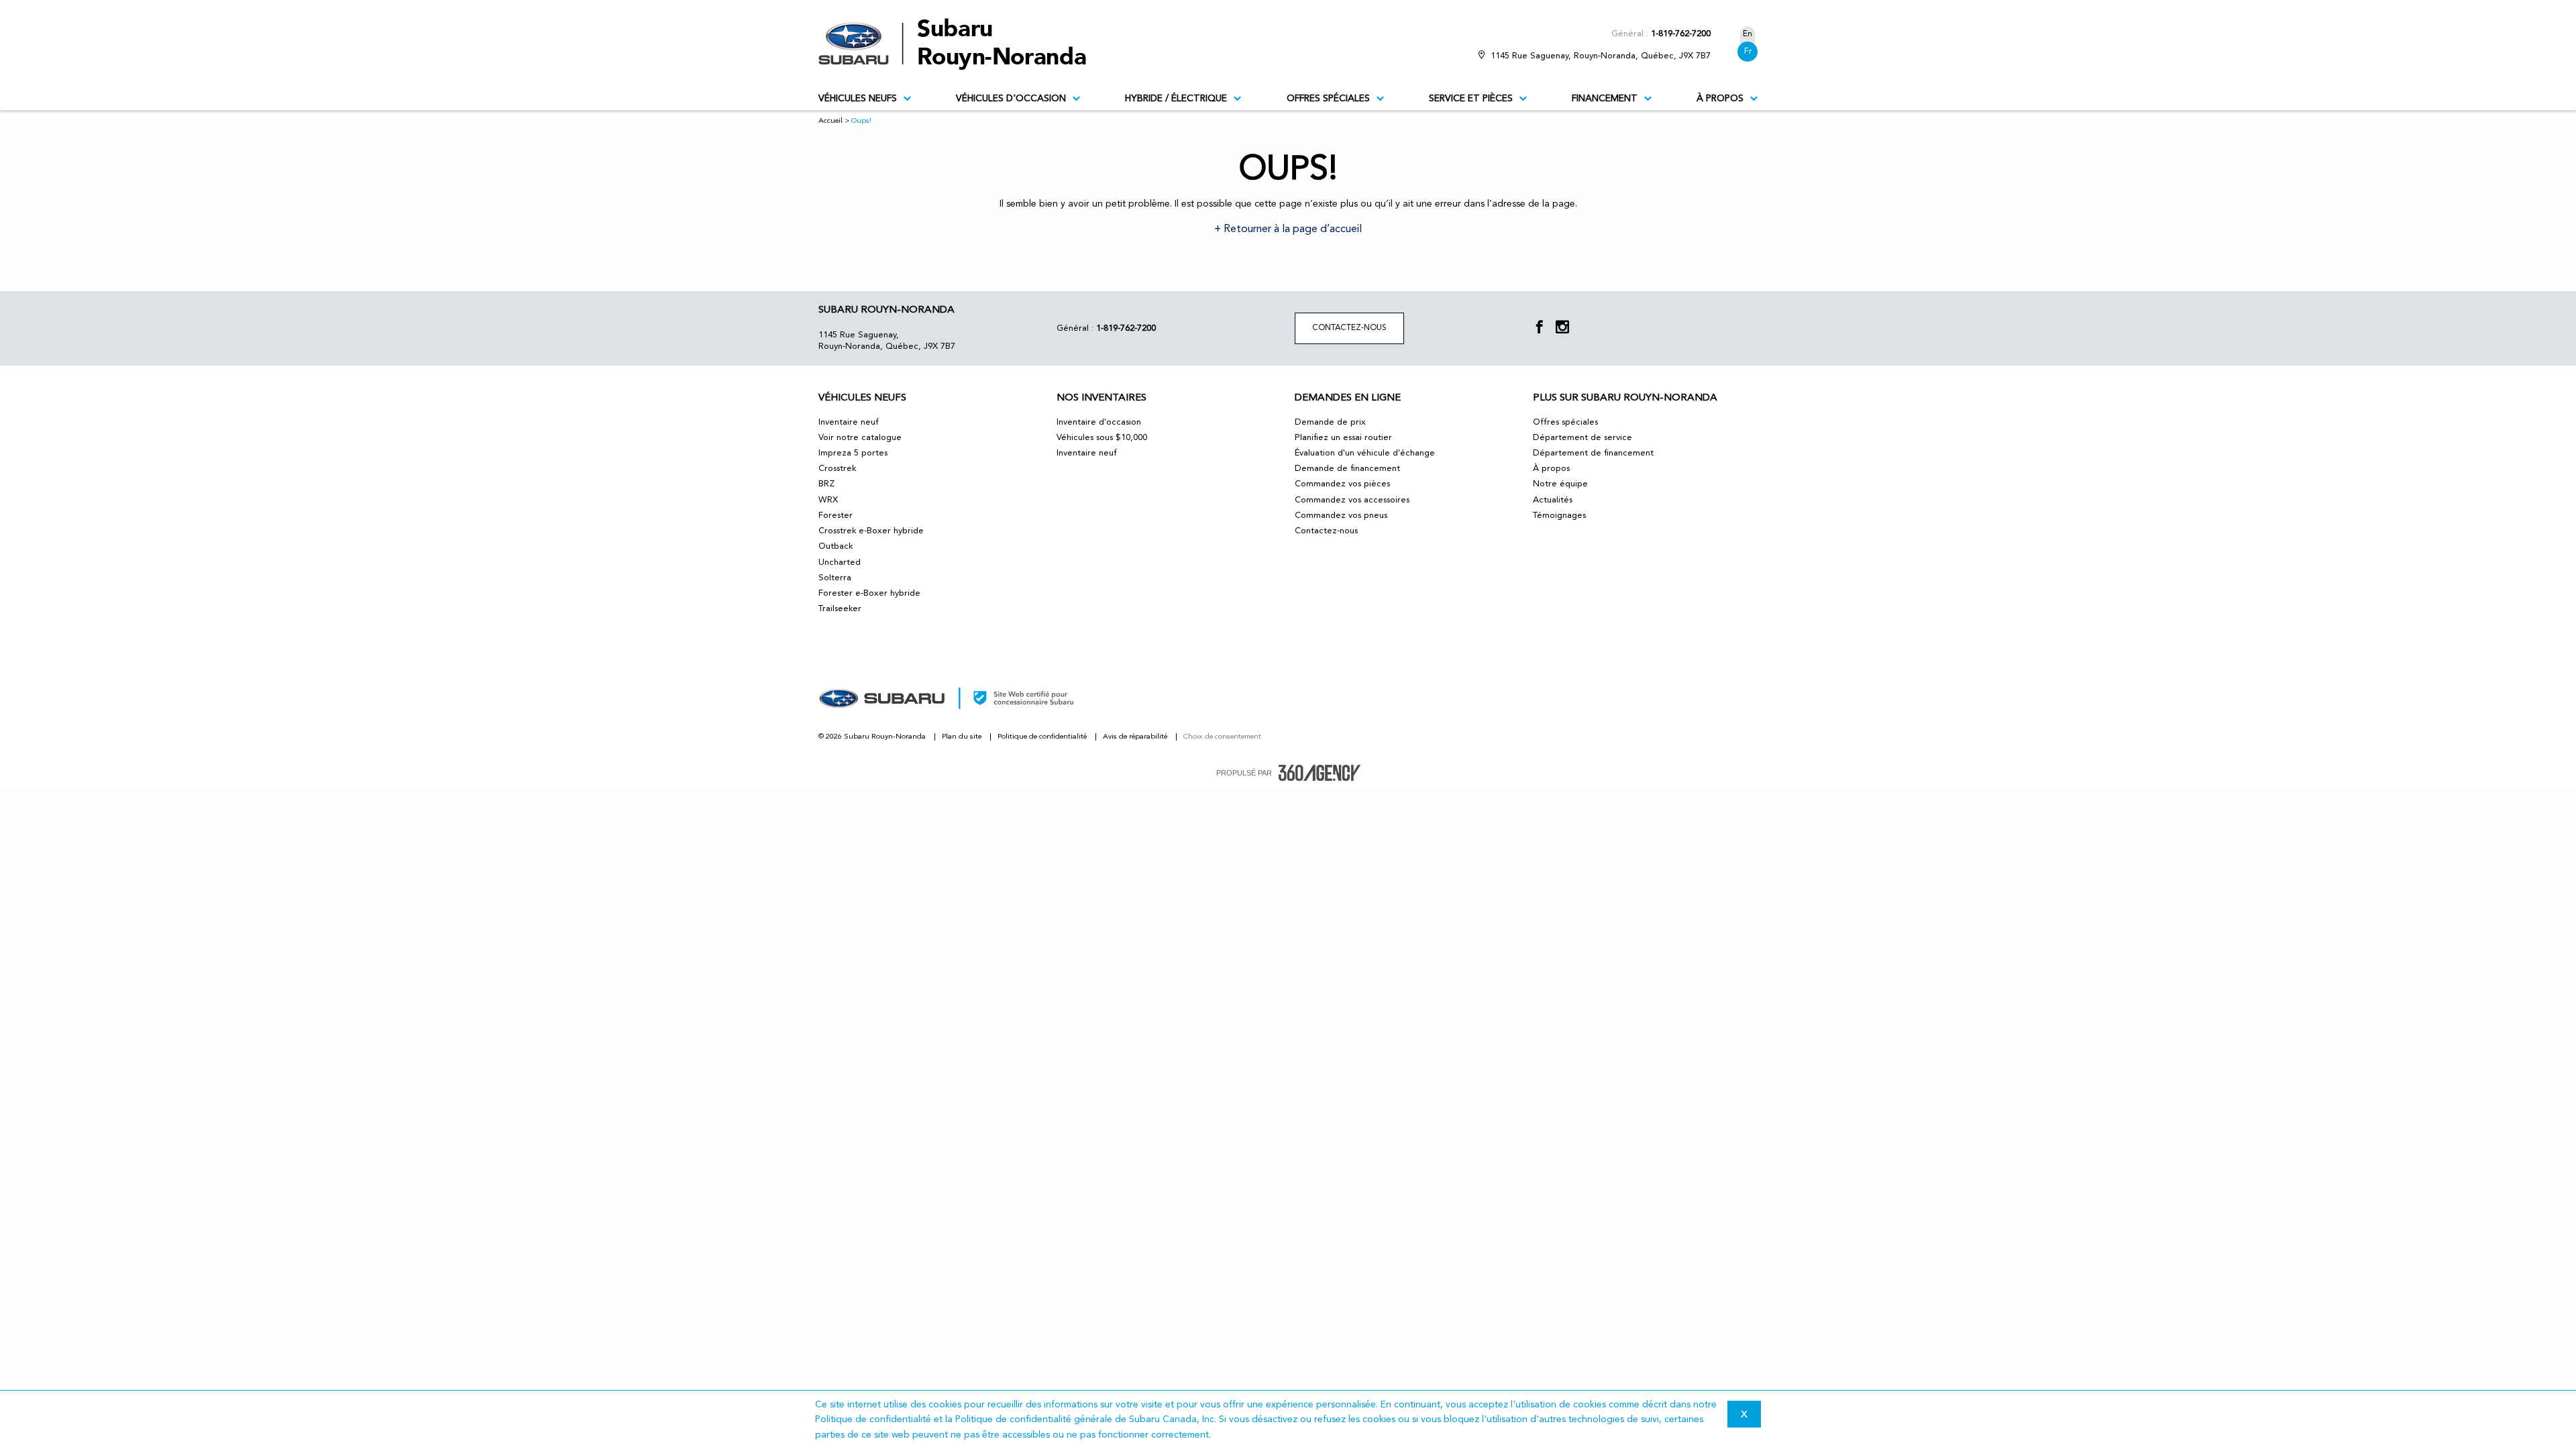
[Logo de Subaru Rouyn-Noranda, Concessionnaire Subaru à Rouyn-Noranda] (959, 44)
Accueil (830, 121)
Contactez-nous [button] (1349, 328)
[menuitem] (865, 99)
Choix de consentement (1222, 737)
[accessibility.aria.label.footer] (1320, 773)
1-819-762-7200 (1681, 34)
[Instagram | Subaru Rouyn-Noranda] (1562, 328)
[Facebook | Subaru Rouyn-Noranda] (1540, 328)
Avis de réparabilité (1136, 737)
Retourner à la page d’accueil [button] (1291, 229)
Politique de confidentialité (1043, 737)
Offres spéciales (1328, 99)
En (1748, 34)
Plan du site (963, 737)
